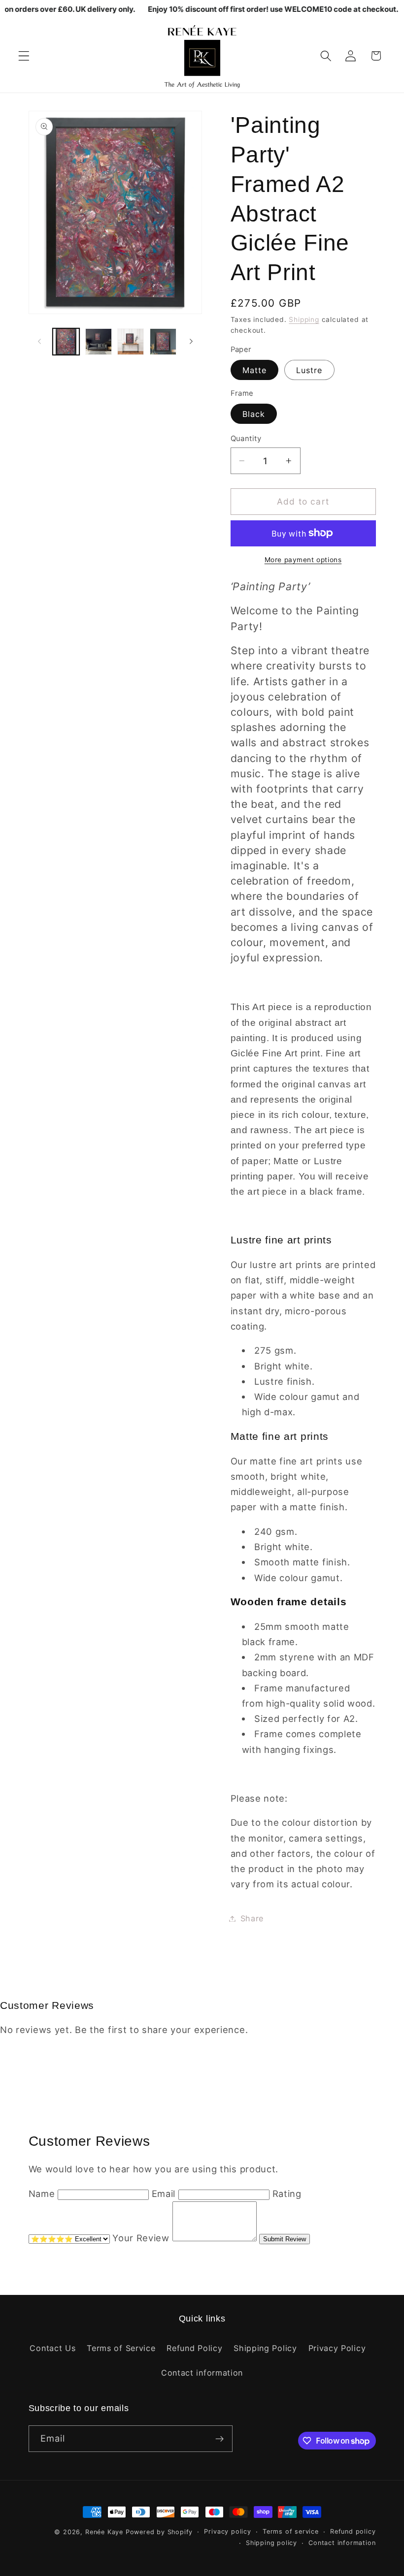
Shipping (304, 319)
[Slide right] (191, 342)
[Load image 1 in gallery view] (66, 342)
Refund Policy (194, 2348)
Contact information (202, 2373)
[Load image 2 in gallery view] (99, 342)
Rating (287, 2194)
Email (164, 2194)
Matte (255, 370)
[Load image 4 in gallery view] (163, 342)
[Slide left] (39, 342)
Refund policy (353, 2531)
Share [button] (252, 1918)
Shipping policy (271, 2543)
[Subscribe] (219, 2439)
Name (42, 2194)
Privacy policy (227, 2531)
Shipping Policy (265, 2348)
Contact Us (52, 2348)
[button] (24, 56)
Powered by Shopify (159, 2532)
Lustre (309, 370)
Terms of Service (121, 2348)
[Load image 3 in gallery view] (131, 342)
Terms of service (291, 2531)
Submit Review (285, 2239)
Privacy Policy (337, 2348)
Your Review (141, 2238)
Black (254, 414)
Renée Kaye (104, 2532)
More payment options (303, 560)
